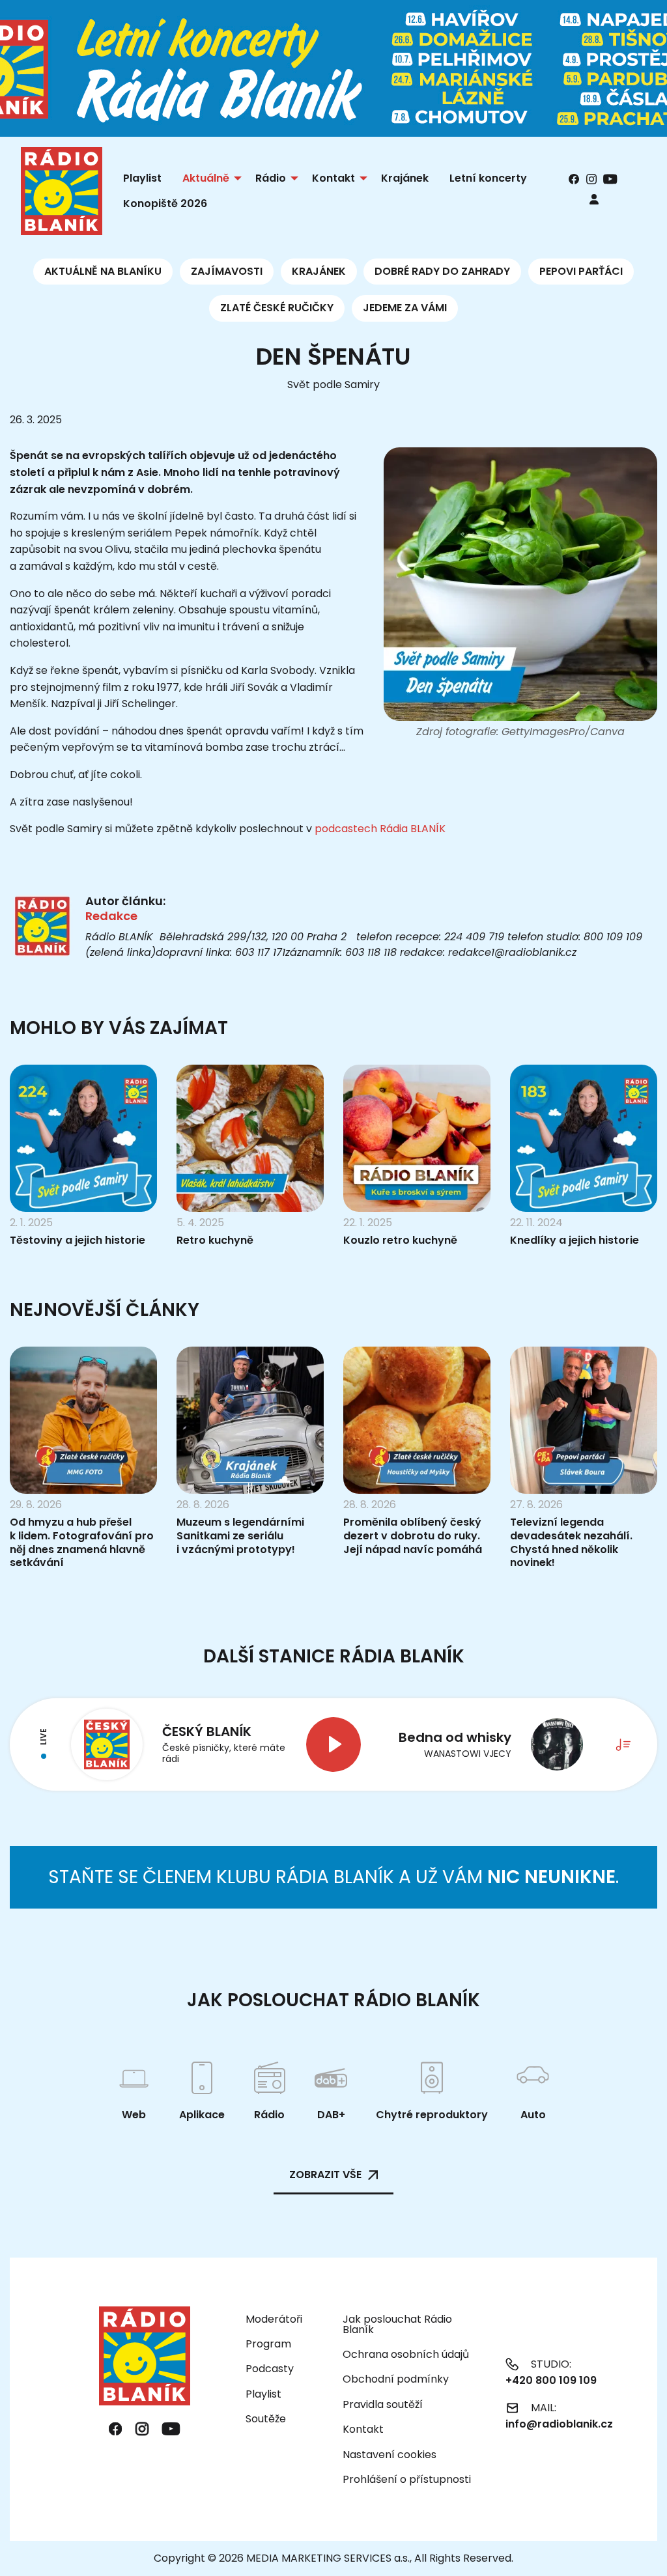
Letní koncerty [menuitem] (488, 178)
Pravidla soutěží (383, 2404)
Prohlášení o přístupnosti (407, 2479)
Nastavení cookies (390, 2455)
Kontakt (363, 2429)
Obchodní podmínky (396, 2379)
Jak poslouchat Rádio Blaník (397, 2324)
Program (268, 2344)
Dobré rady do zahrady (442, 271)
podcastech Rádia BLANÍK (380, 829)
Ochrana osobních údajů (406, 2354)
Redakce (111, 916)
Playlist (263, 2394)
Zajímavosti (227, 271)
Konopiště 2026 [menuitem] (165, 203)
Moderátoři (274, 2319)
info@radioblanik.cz (559, 2424)
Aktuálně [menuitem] (206, 178)
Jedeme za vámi (405, 308)
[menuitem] (594, 199)
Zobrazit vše (325, 2175)
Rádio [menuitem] (271, 178)
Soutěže (266, 2419)
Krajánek (319, 271)
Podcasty (270, 2369)
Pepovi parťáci (581, 271)
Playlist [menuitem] (142, 178)
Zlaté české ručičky (277, 308)
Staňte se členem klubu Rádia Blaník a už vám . (333, 1877)
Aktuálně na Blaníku (103, 271)
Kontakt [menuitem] (333, 178)
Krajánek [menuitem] (405, 178)
